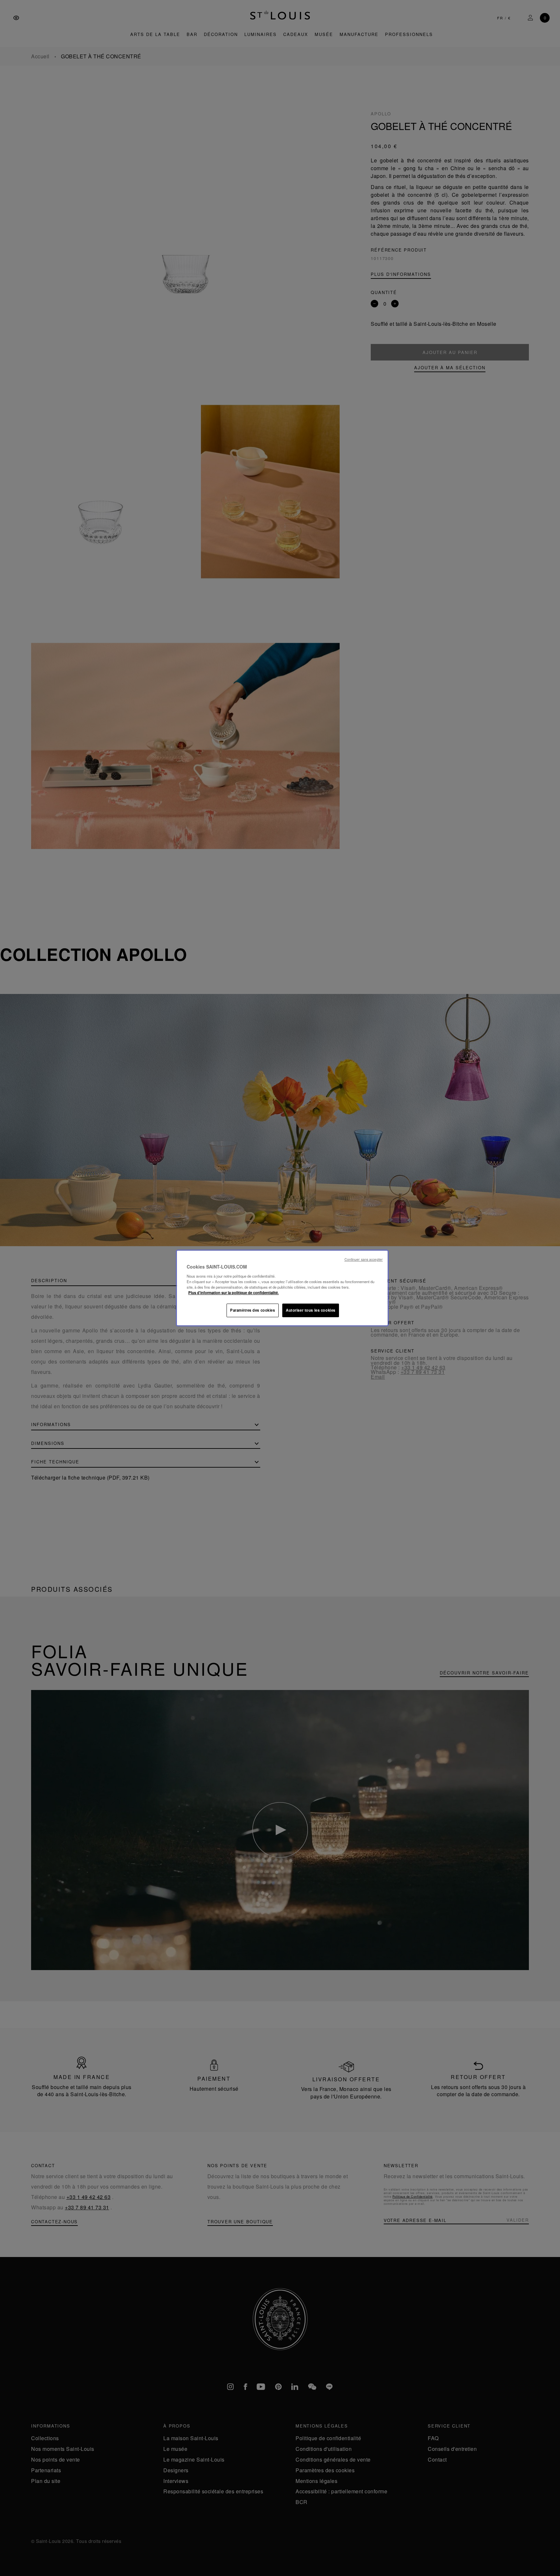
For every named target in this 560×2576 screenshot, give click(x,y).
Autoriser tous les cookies (311, 1310)
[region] (282, 1288)
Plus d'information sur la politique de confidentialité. (233, 1293)
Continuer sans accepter (364, 1259)
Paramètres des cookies (253, 1310)
